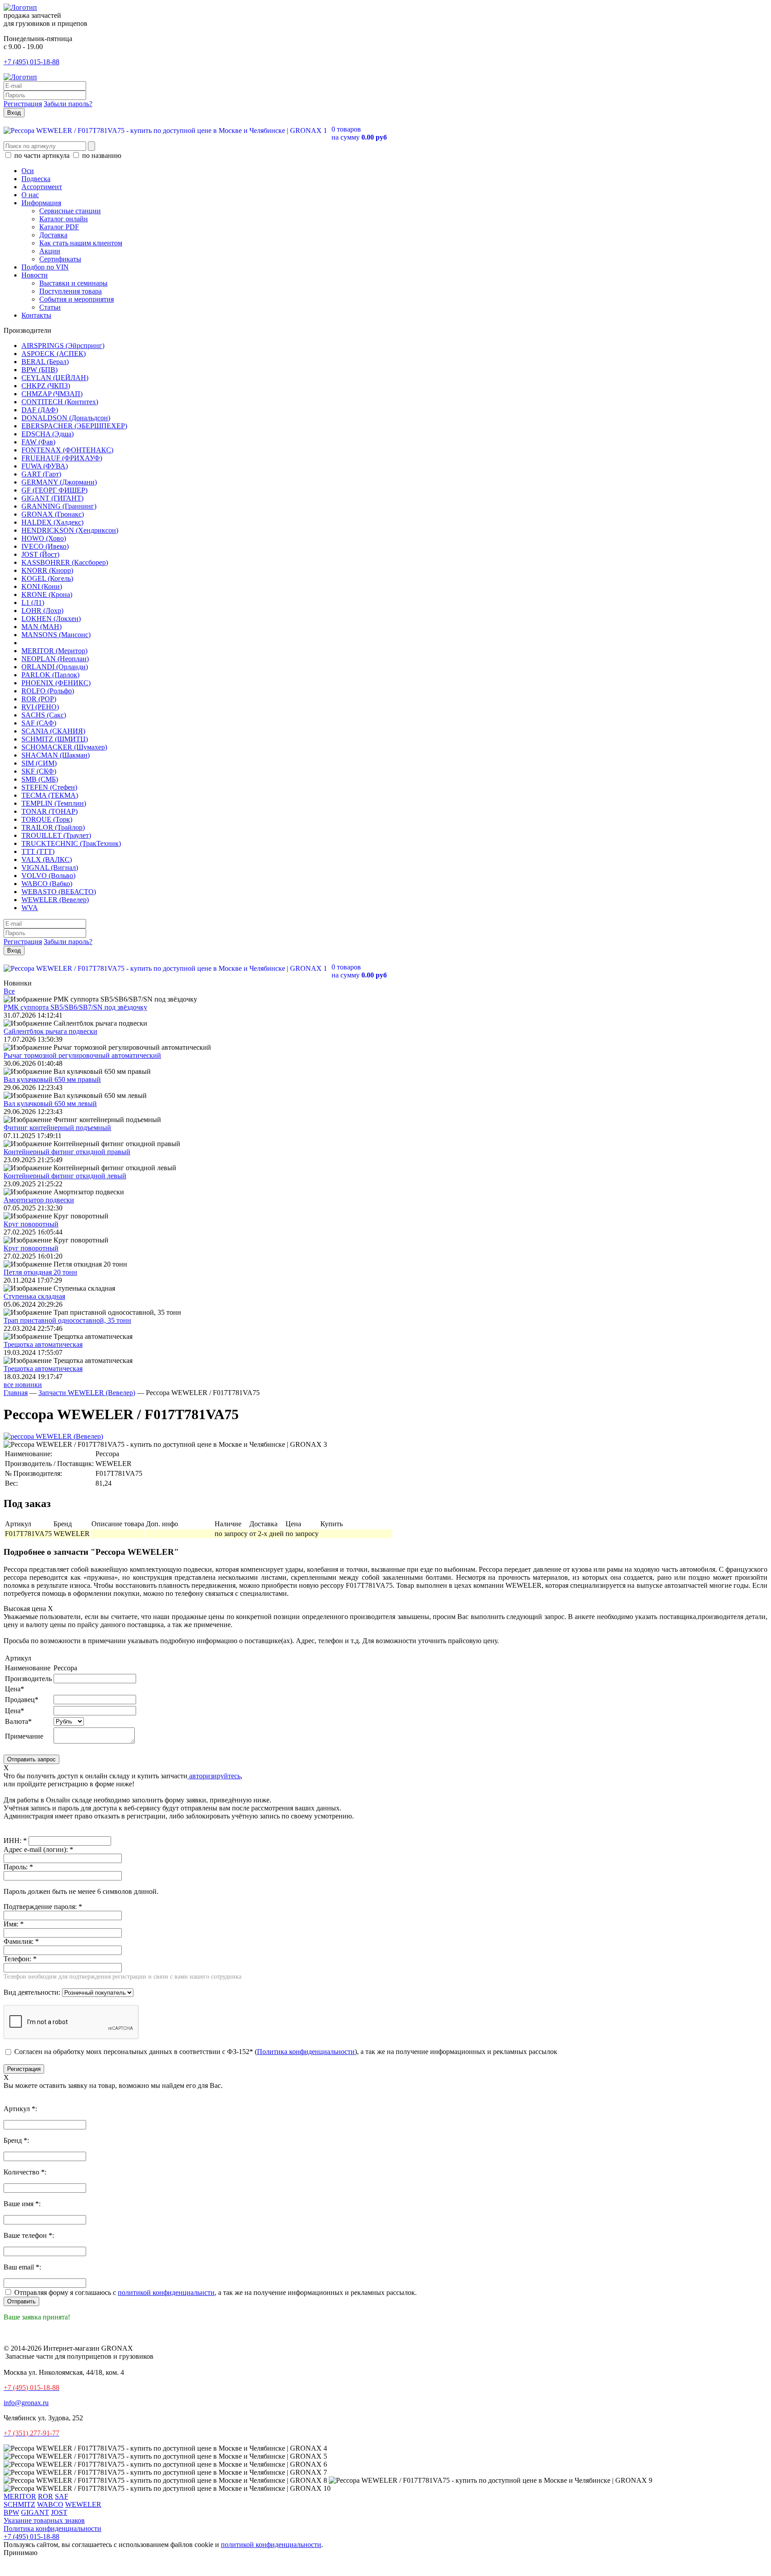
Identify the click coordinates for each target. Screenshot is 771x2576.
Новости (35, 275)
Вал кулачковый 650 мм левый (50, 1104)
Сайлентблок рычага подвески (50, 1031)
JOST (59, 2512)
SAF (62, 2496)
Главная (16, 1393)
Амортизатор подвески (39, 1200)
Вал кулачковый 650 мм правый (52, 1079)
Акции (50, 251)
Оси (28, 171)
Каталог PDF (59, 227)
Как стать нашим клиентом (81, 243)
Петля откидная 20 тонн (40, 1272)
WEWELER (83, 2504)
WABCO (50, 2504)
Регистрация (23, 104)
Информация (41, 203)
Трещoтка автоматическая (43, 1344)
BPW (11, 2512)
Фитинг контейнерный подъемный (57, 1128)
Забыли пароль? (68, 104)
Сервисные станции (70, 211)
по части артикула (42, 155)
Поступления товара (70, 291)
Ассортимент (42, 187)
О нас (30, 195)
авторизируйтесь (214, 1776)
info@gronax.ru (26, 2403)
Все (9, 991)
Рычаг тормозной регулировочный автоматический (82, 1055)
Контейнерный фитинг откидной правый (67, 1152)
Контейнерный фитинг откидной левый (65, 1176)
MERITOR (20, 2496)
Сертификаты (60, 259)
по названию (101, 155)
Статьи (50, 307)
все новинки (23, 1385)
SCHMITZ (19, 2504)
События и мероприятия (77, 299)
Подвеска (36, 179)
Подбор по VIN (45, 267)
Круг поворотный (31, 1224)
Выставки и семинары (73, 283)
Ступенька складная (34, 1296)
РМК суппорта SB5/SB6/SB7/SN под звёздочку (75, 1007)
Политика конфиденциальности (306, 2052)
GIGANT (35, 2512)
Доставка (53, 235)
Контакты (36, 315)
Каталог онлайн (64, 219)
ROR (46, 2496)
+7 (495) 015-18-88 (31, 62)
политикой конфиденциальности (271, 2545)
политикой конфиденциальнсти (166, 2292)
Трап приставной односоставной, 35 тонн (67, 1320)
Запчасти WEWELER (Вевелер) (87, 1393)
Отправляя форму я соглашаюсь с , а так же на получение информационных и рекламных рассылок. (215, 2292)
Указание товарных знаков (44, 2520)
